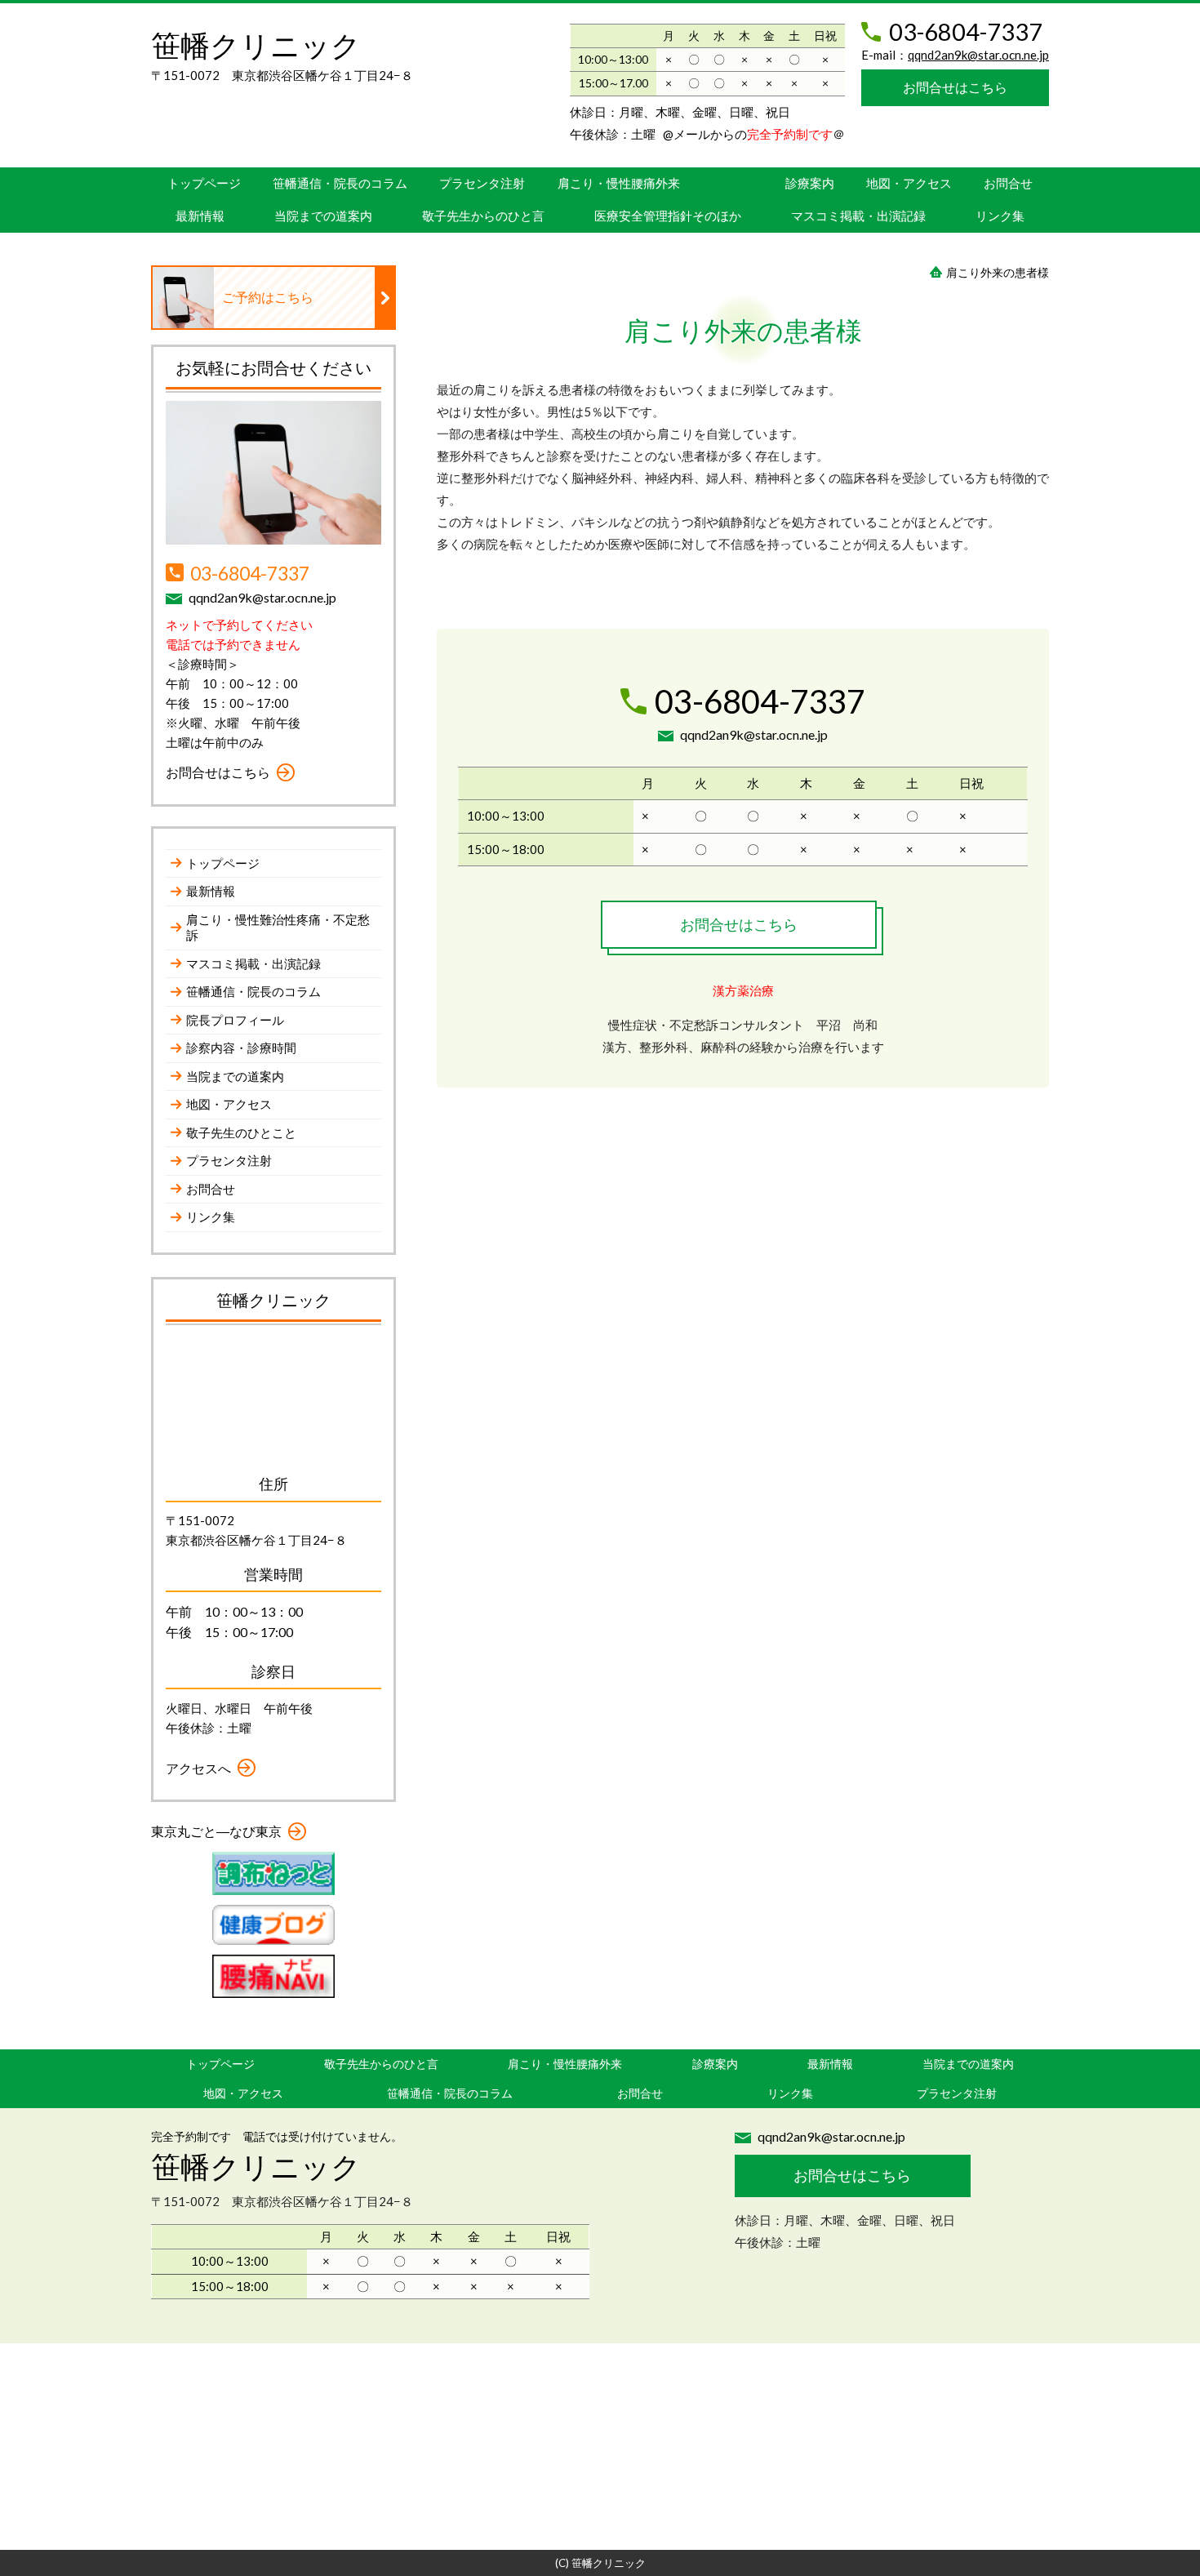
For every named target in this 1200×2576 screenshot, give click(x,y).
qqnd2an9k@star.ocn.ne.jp (978, 55)
